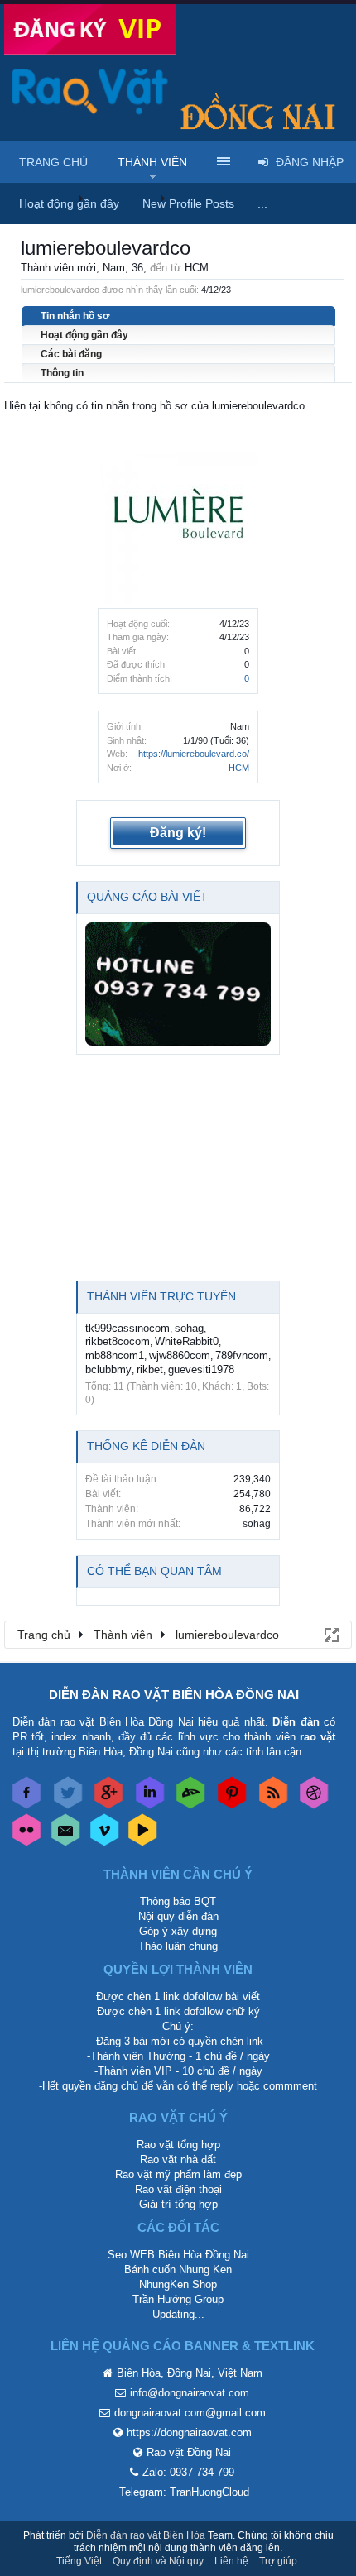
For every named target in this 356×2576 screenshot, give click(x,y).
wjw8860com (180, 1355)
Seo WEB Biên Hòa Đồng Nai (178, 2255)
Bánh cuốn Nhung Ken (178, 2270)
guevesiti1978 (201, 1369)
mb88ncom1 (115, 1355)
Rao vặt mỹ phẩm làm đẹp (178, 2174)
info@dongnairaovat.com (190, 2393)
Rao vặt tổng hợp (178, 2145)
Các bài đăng (71, 354)
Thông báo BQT (178, 1901)
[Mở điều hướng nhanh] (330, 1634)
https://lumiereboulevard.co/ (194, 754)
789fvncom (242, 1355)
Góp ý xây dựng (178, 1931)
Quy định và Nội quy (158, 2561)
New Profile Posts (188, 203)
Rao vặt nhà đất (178, 2159)
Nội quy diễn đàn (178, 1916)
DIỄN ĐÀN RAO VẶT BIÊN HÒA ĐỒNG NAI (174, 1695)
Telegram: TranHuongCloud (184, 2492)
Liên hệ (231, 2561)
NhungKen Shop (178, 2284)
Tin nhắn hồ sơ (75, 316)
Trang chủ (53, 162)
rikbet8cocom (118, 1341)
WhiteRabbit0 (187, 1341)
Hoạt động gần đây (84, 335)
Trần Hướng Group (178, 2299)
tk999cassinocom (127, 1328)
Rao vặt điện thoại (178, 2189)
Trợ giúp (278, 2561)
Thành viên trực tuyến (161, 1296)
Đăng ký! (178, 833)
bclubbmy (108, 1369)
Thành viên (152, 162)
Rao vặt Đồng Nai (189, 2452)
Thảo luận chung (178, 1946)
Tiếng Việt (79, 2561)
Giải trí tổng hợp (178, 2204)
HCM (239, 768)
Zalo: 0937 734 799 (188, 2472)
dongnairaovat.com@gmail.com (190, 2413)
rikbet (150, 1369)
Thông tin (62, 373)
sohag (189, 1328)
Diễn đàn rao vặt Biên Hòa (146, 2535)
